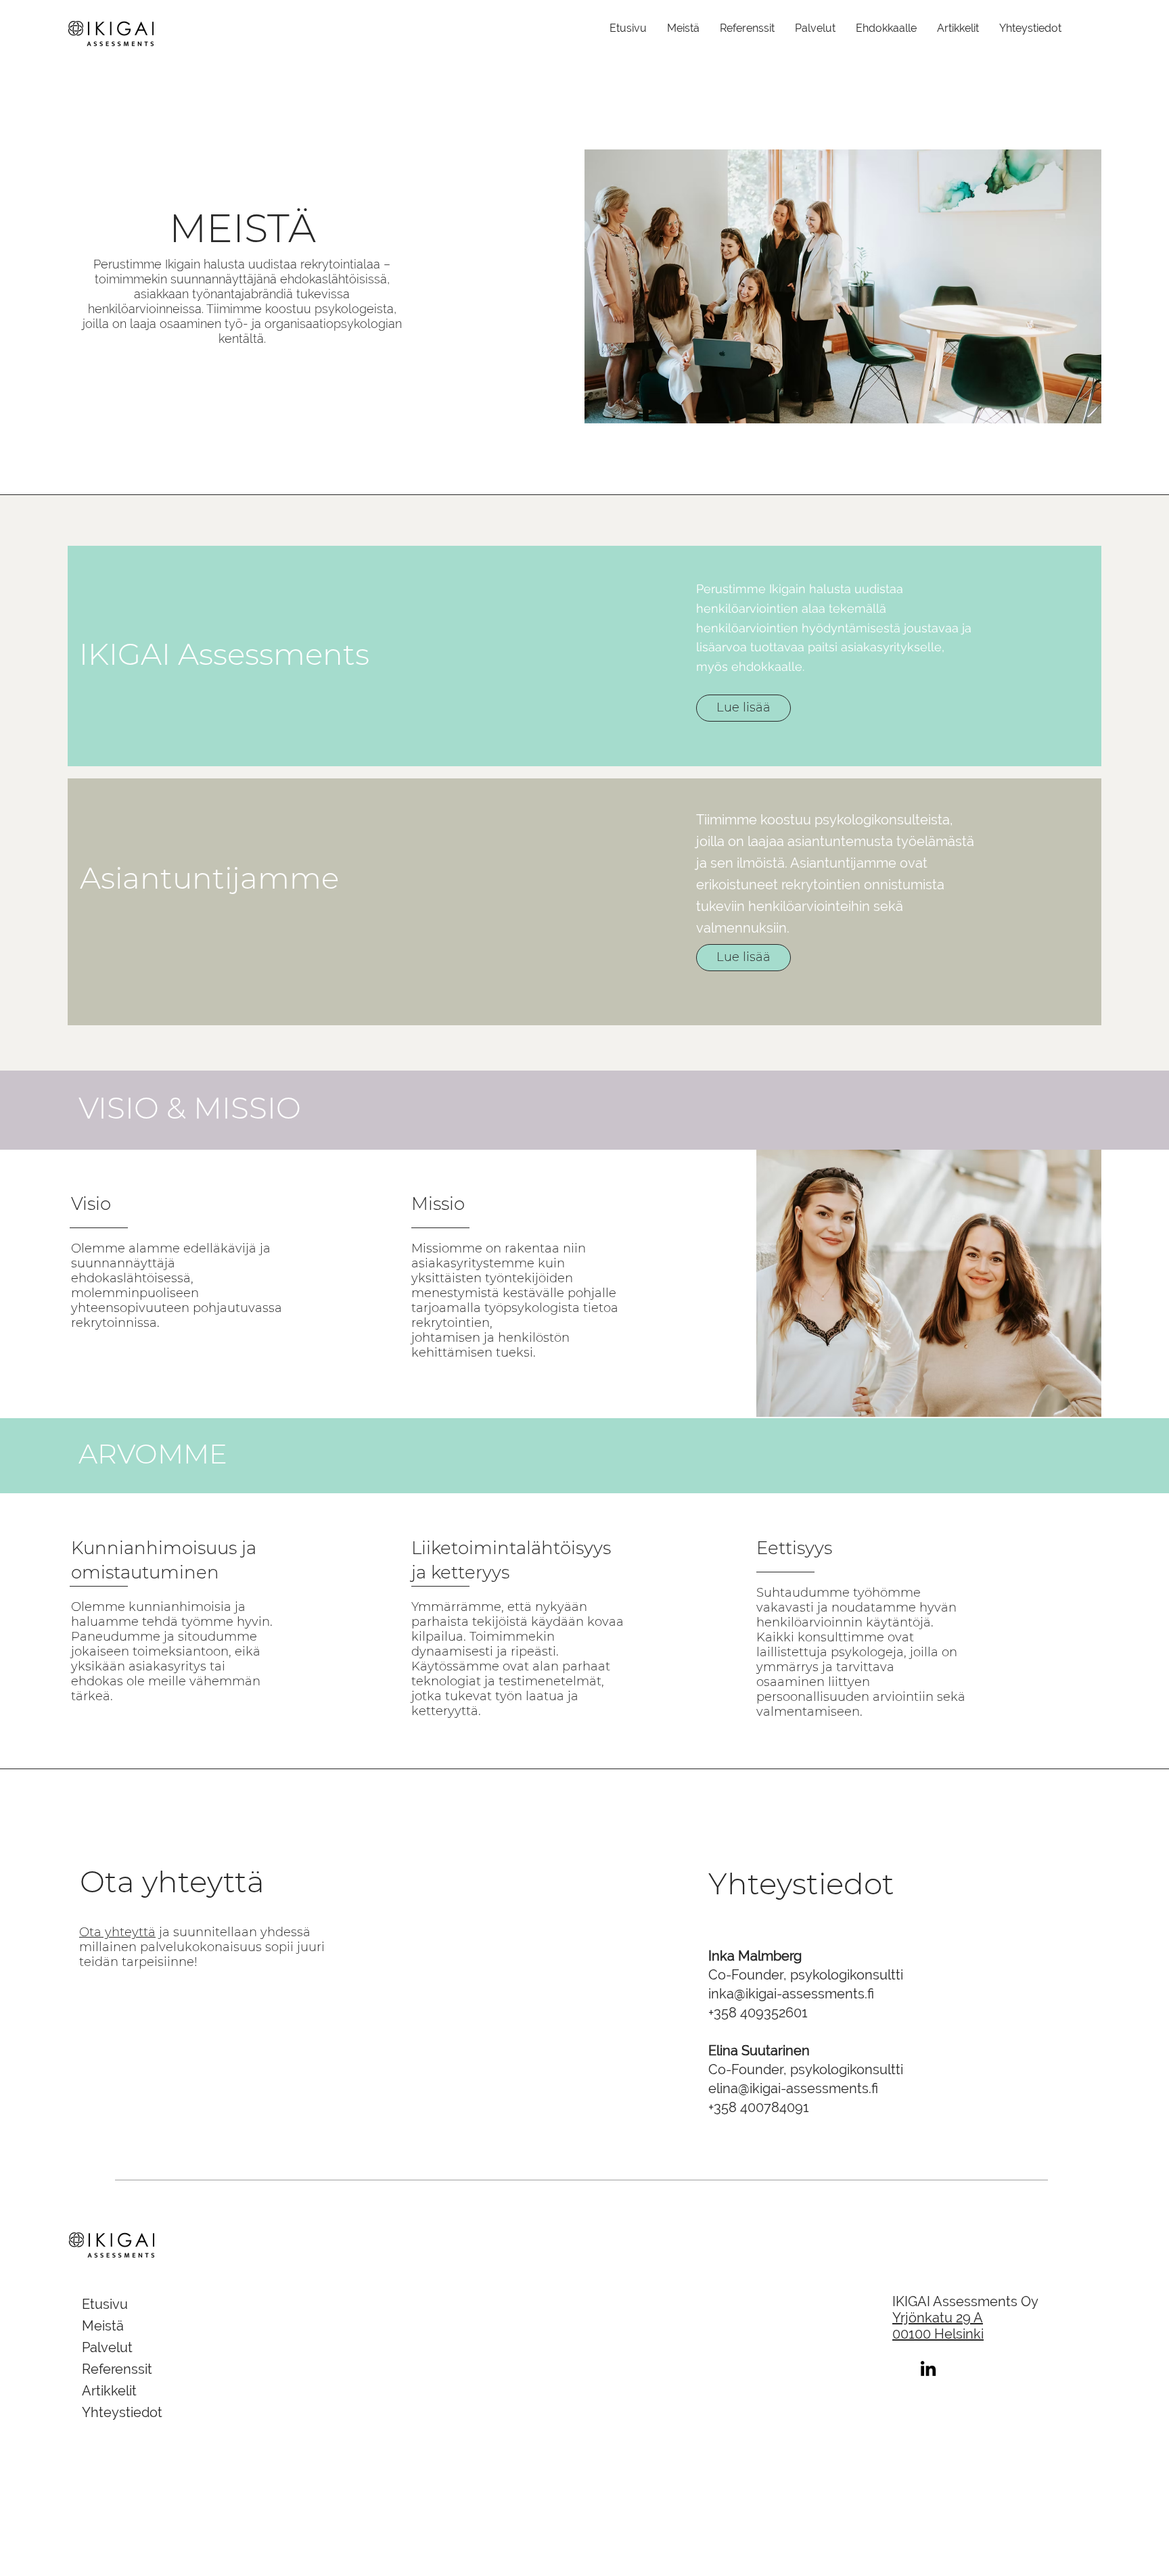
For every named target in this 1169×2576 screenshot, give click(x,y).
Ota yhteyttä (117, 1932)
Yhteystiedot (122, 2412)
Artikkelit (109, 2391)
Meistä (103, 2326)
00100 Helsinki (938, 2334)
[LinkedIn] (928, 2368)
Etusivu (105, 2304)
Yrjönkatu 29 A (938, 2318)
